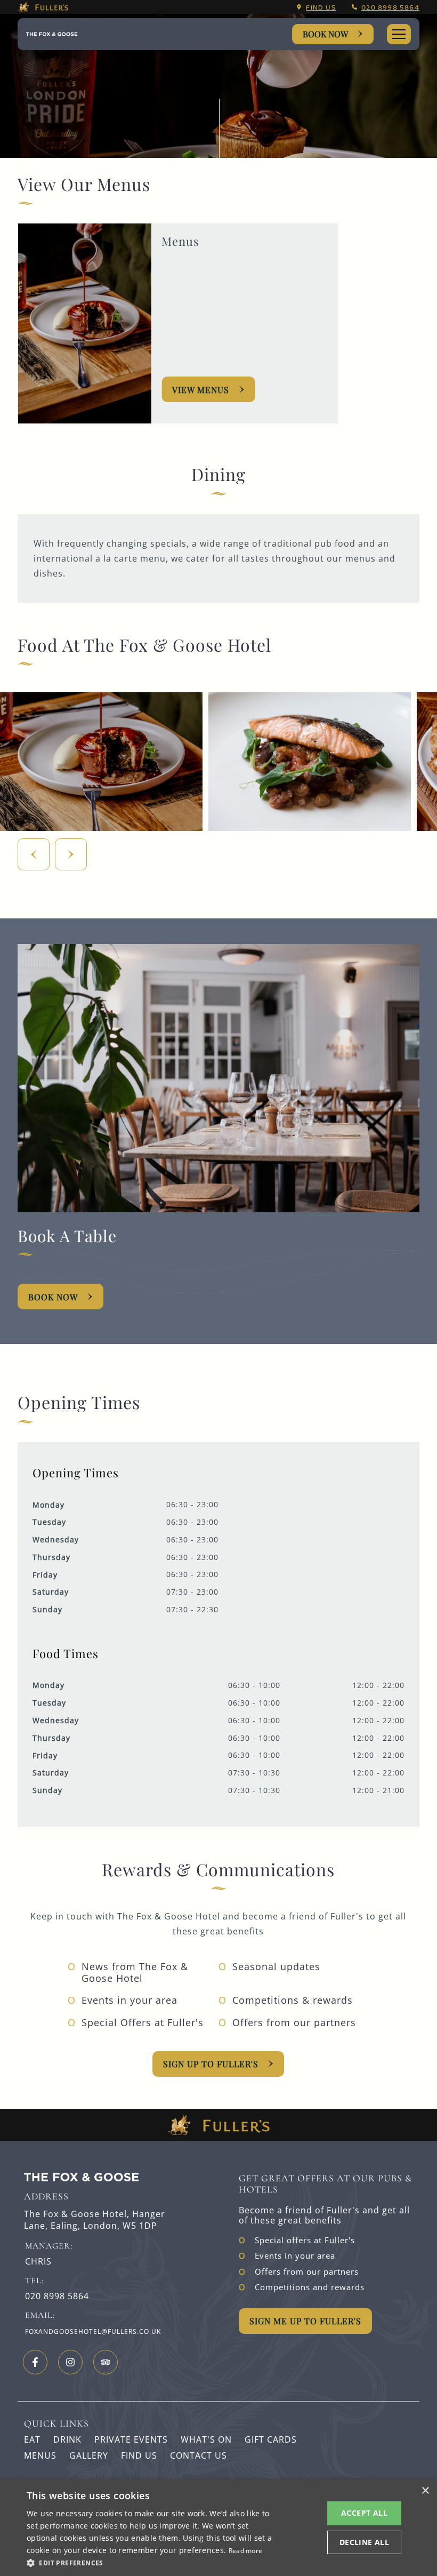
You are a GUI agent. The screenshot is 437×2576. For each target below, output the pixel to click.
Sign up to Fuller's (211, 2064)
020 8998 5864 (390, 7)
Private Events (131, 2439)
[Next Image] (71, 854)
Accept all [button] (364, 2513)
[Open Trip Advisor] (106, 2362)
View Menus (201, 390)
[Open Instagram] (70, 2362)
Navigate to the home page (52, 34)
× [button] (425, 2491)
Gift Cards (271, 2439)
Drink (67, 2439)
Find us (321, 7)
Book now (53, 1297)
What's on (206, 2439)
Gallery (89, 2455)
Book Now (325, 34)
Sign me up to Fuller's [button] (305, 2321)
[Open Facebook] (35, 2362)
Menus (40, 2455)
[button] (150, 2562)
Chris (38, 2262)
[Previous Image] (34, 854)
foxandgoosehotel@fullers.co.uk (93, 2331)
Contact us (199, 2455)
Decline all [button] (364, 2542)
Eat (32, 2439)
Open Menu (399, 34)
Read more (246, 2551)
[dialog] (218, 2528)
